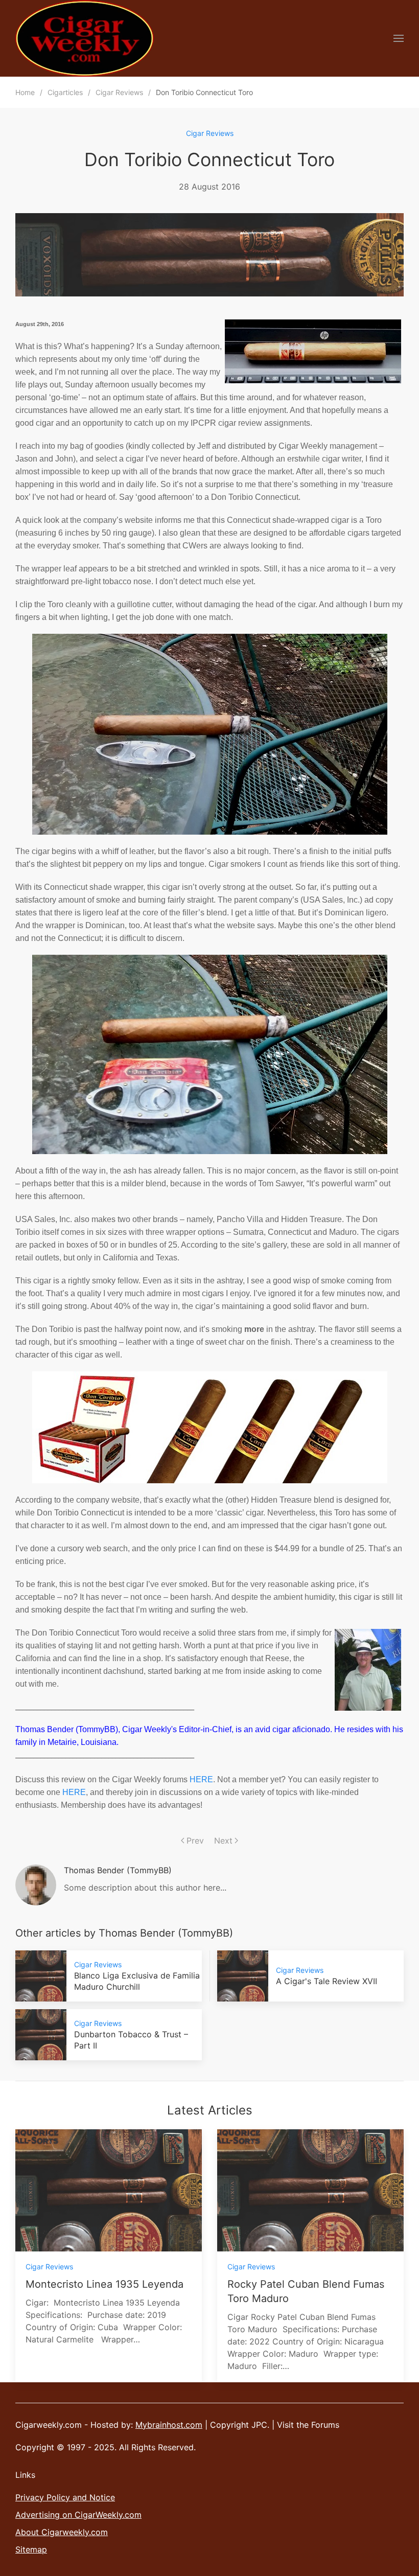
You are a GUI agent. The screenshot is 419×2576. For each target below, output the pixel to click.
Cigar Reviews (210, 133)
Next (223, 1841)
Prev (195, 1841)
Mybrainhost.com (169, 2425)
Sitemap (31, 2549)
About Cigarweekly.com (62, 2532)
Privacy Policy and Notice (65, 2497)
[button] (399, 38)
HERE (201, 1779)
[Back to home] (85, 38)
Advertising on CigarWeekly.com (78, 2515)
